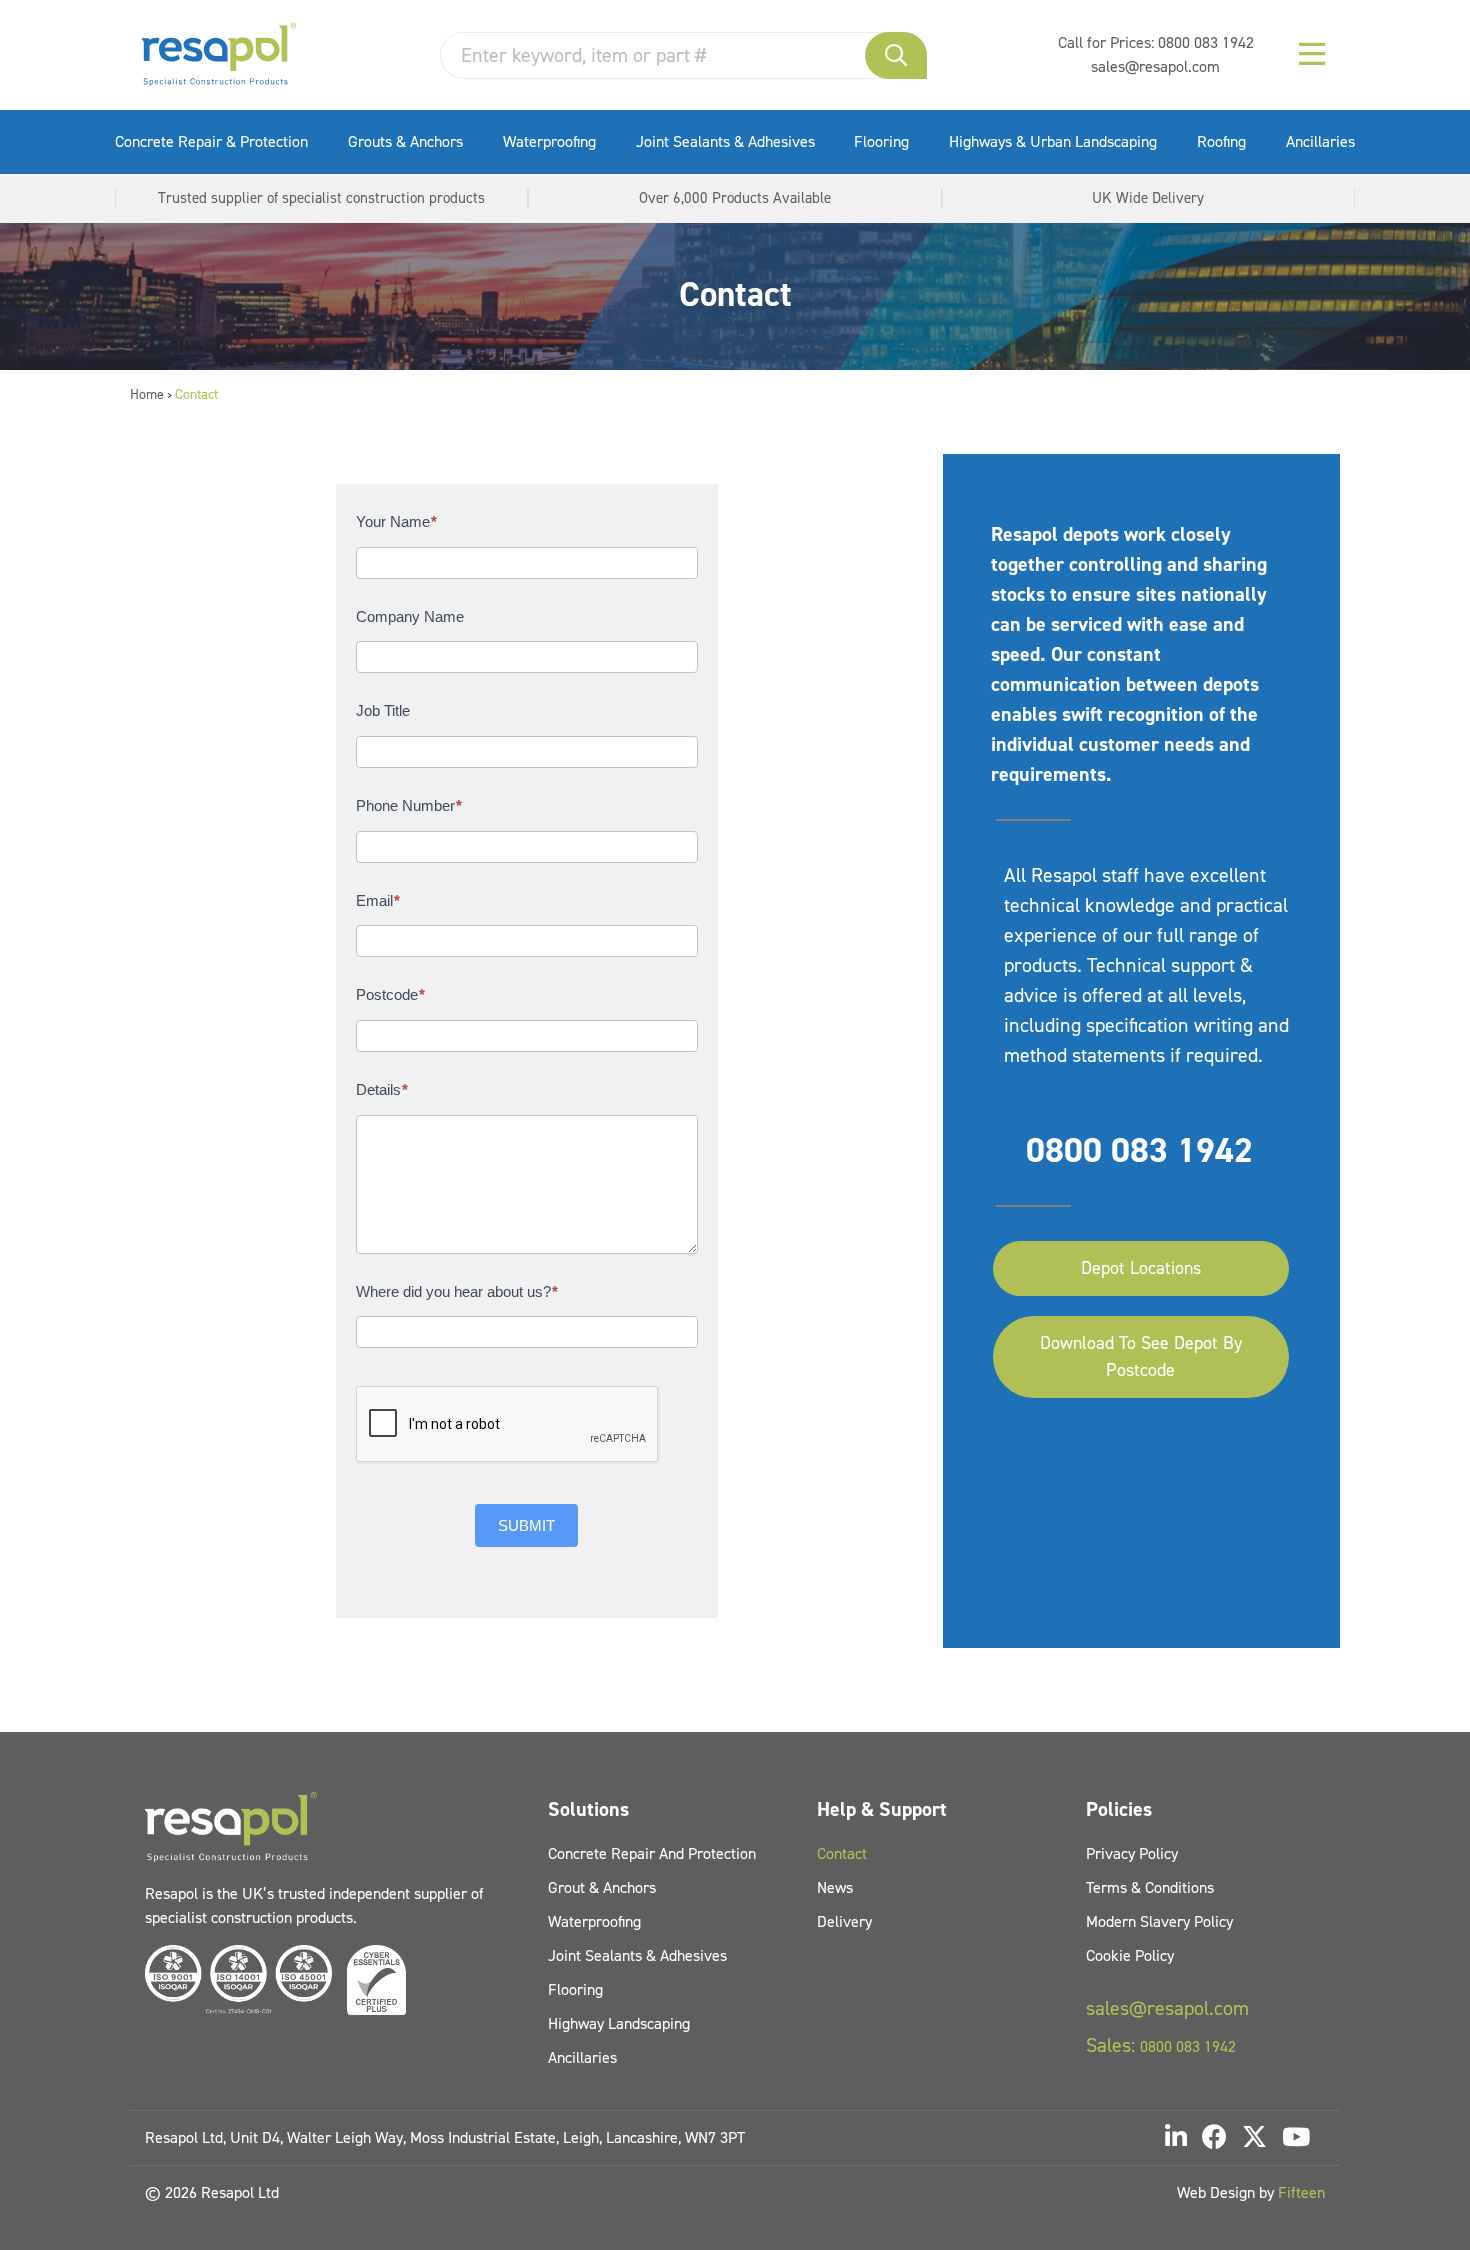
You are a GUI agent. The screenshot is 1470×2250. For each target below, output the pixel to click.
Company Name (410, 616)
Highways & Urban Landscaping (1053, 141)
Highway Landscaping (619, 2023)
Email (378, 900)
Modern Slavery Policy (1159, 1921)
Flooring (881, 141)
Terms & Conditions (1150, 1887)
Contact (842, 1853)
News (835, 1887)
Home (147, 394)
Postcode (390, 994)
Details (382, 1089)
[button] (896, 55)
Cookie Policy (1130, 1955)
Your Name (396, 521)
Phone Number (409, 805)
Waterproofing (549, 141)
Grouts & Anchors (405, 141)
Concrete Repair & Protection (211, 141)
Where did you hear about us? (457, 1291)
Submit (526, 1525)
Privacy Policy (1132, 1853)
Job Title (383, 710)
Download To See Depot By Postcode (1141, 1356)
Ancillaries (1320, 141)
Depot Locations (1141, 1268)
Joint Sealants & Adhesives (725, 141)
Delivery (844, 1921)
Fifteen (1301, 2192)
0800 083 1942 (1206, 42)
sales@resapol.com (1155, 66)
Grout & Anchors (602, 1887)
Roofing (1221, 141)
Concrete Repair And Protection (652, 1853)
